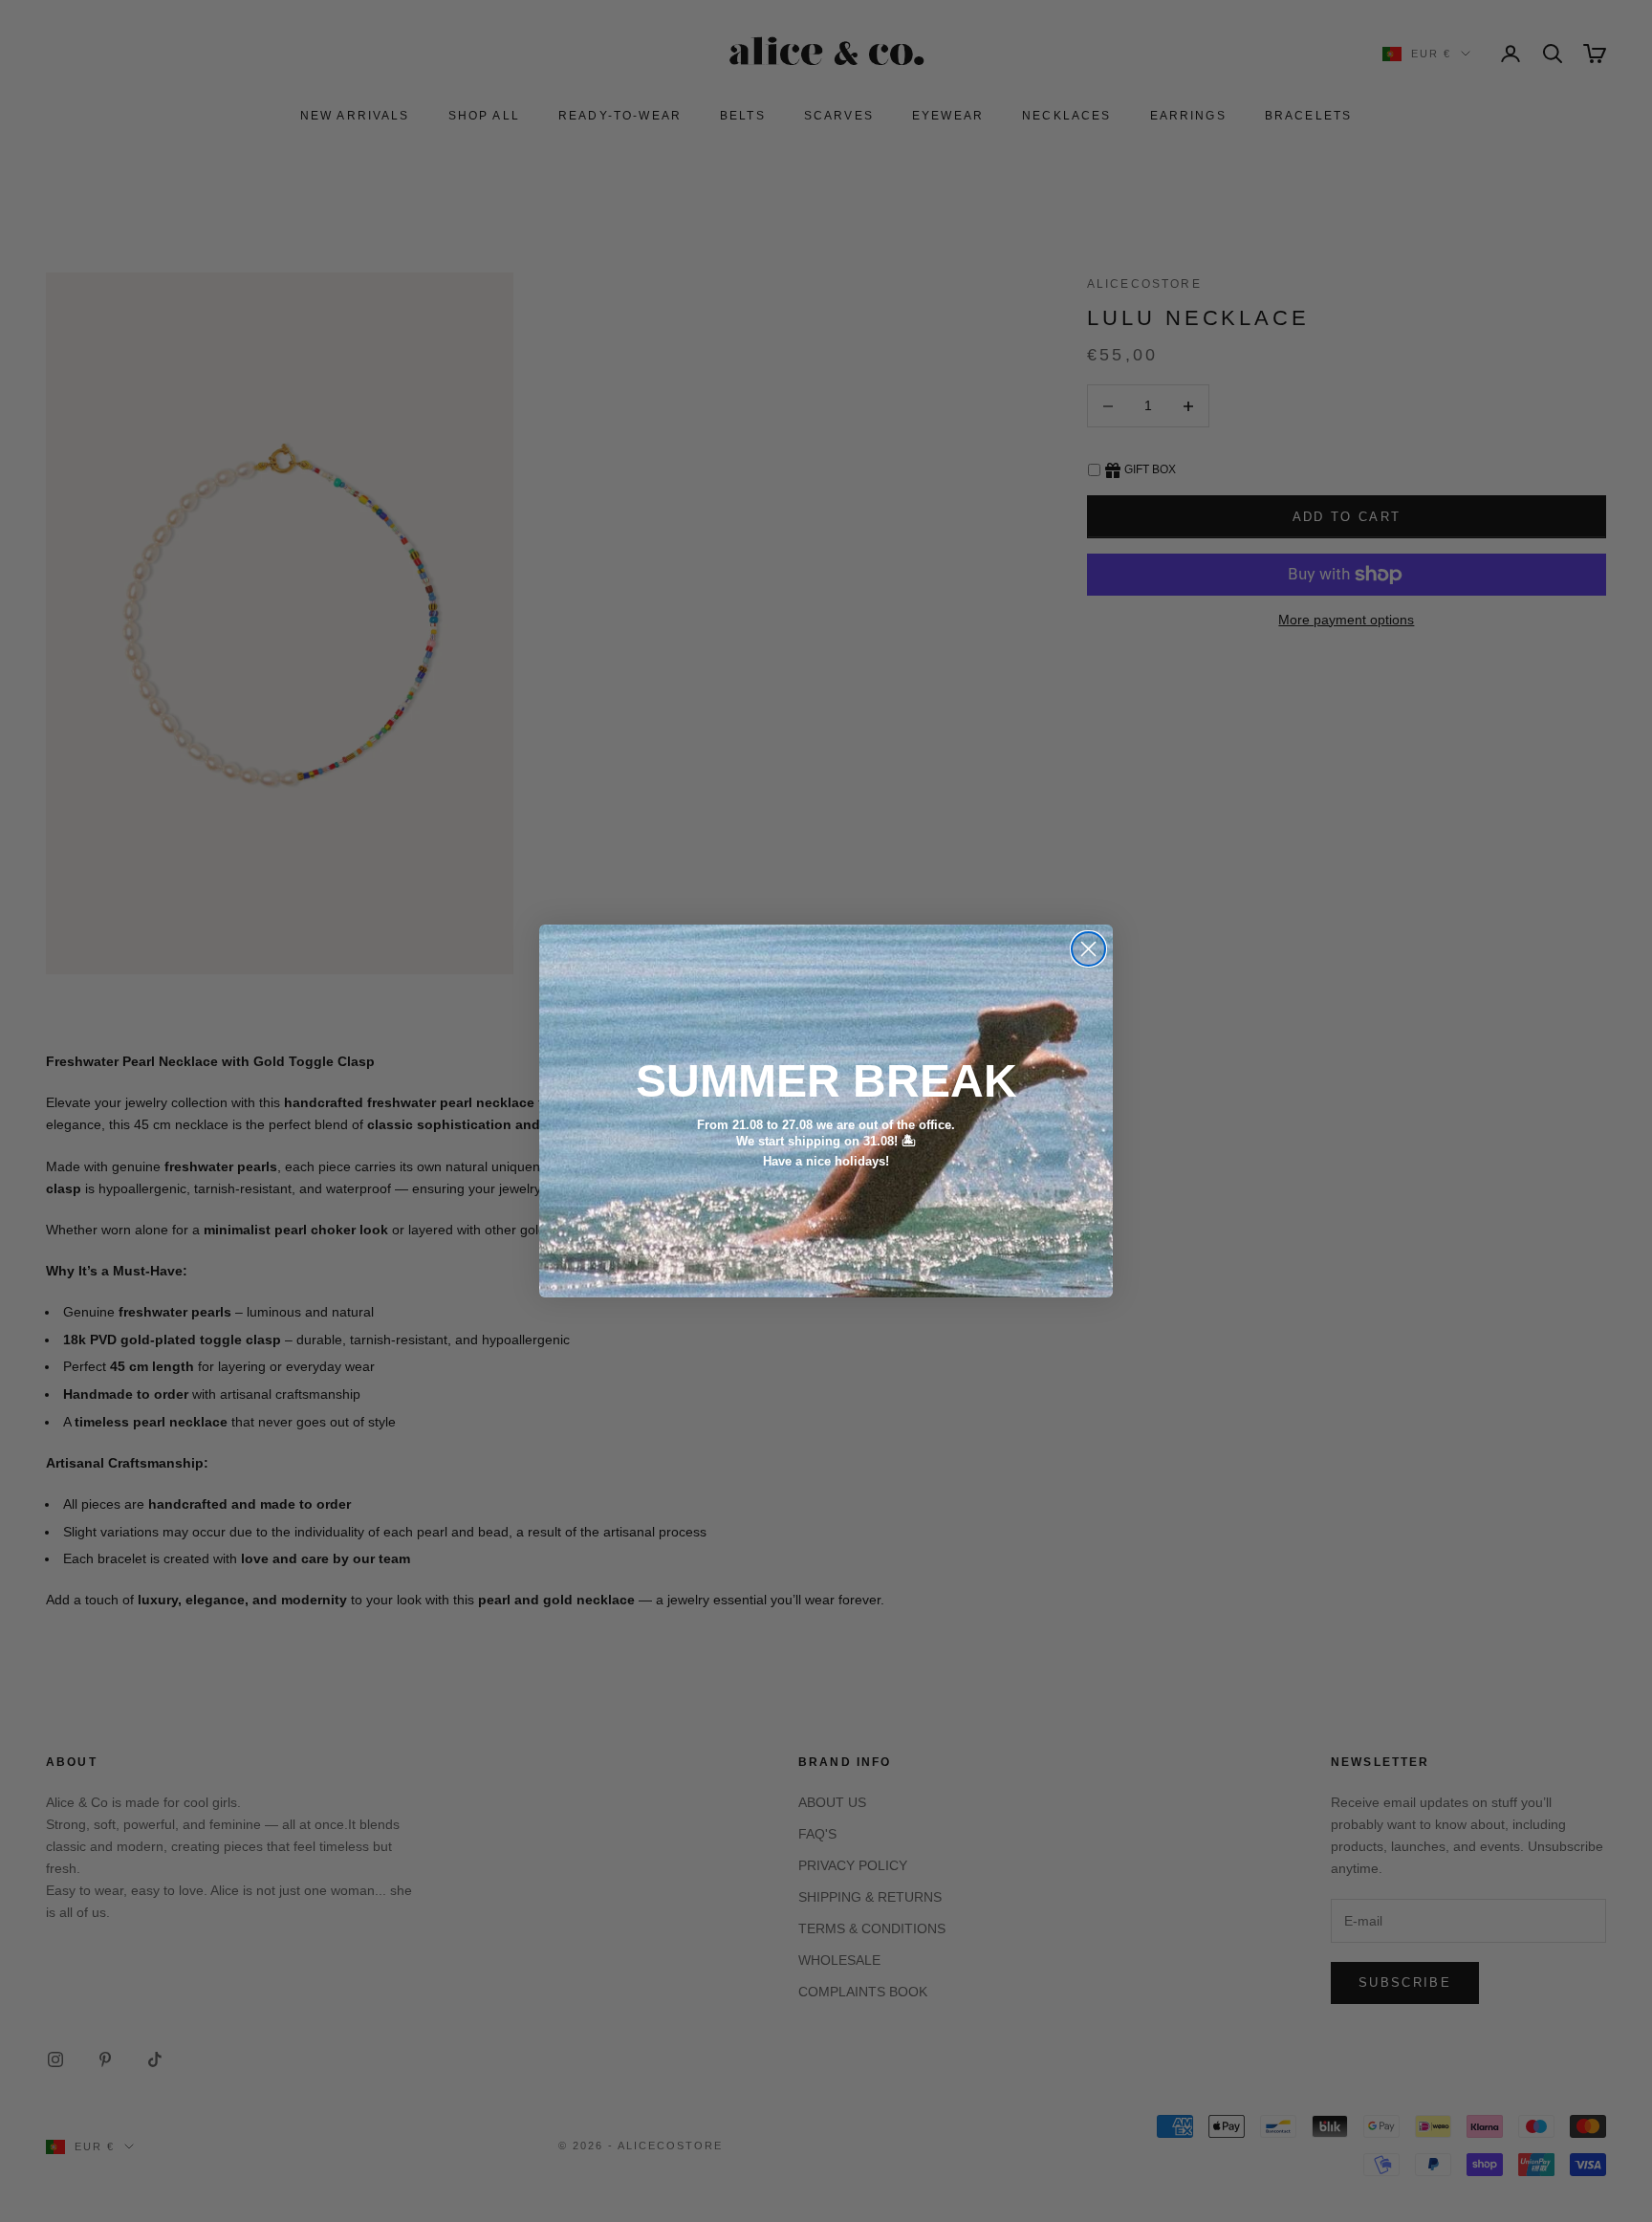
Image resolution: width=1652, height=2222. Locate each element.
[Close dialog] (1088, 949)
